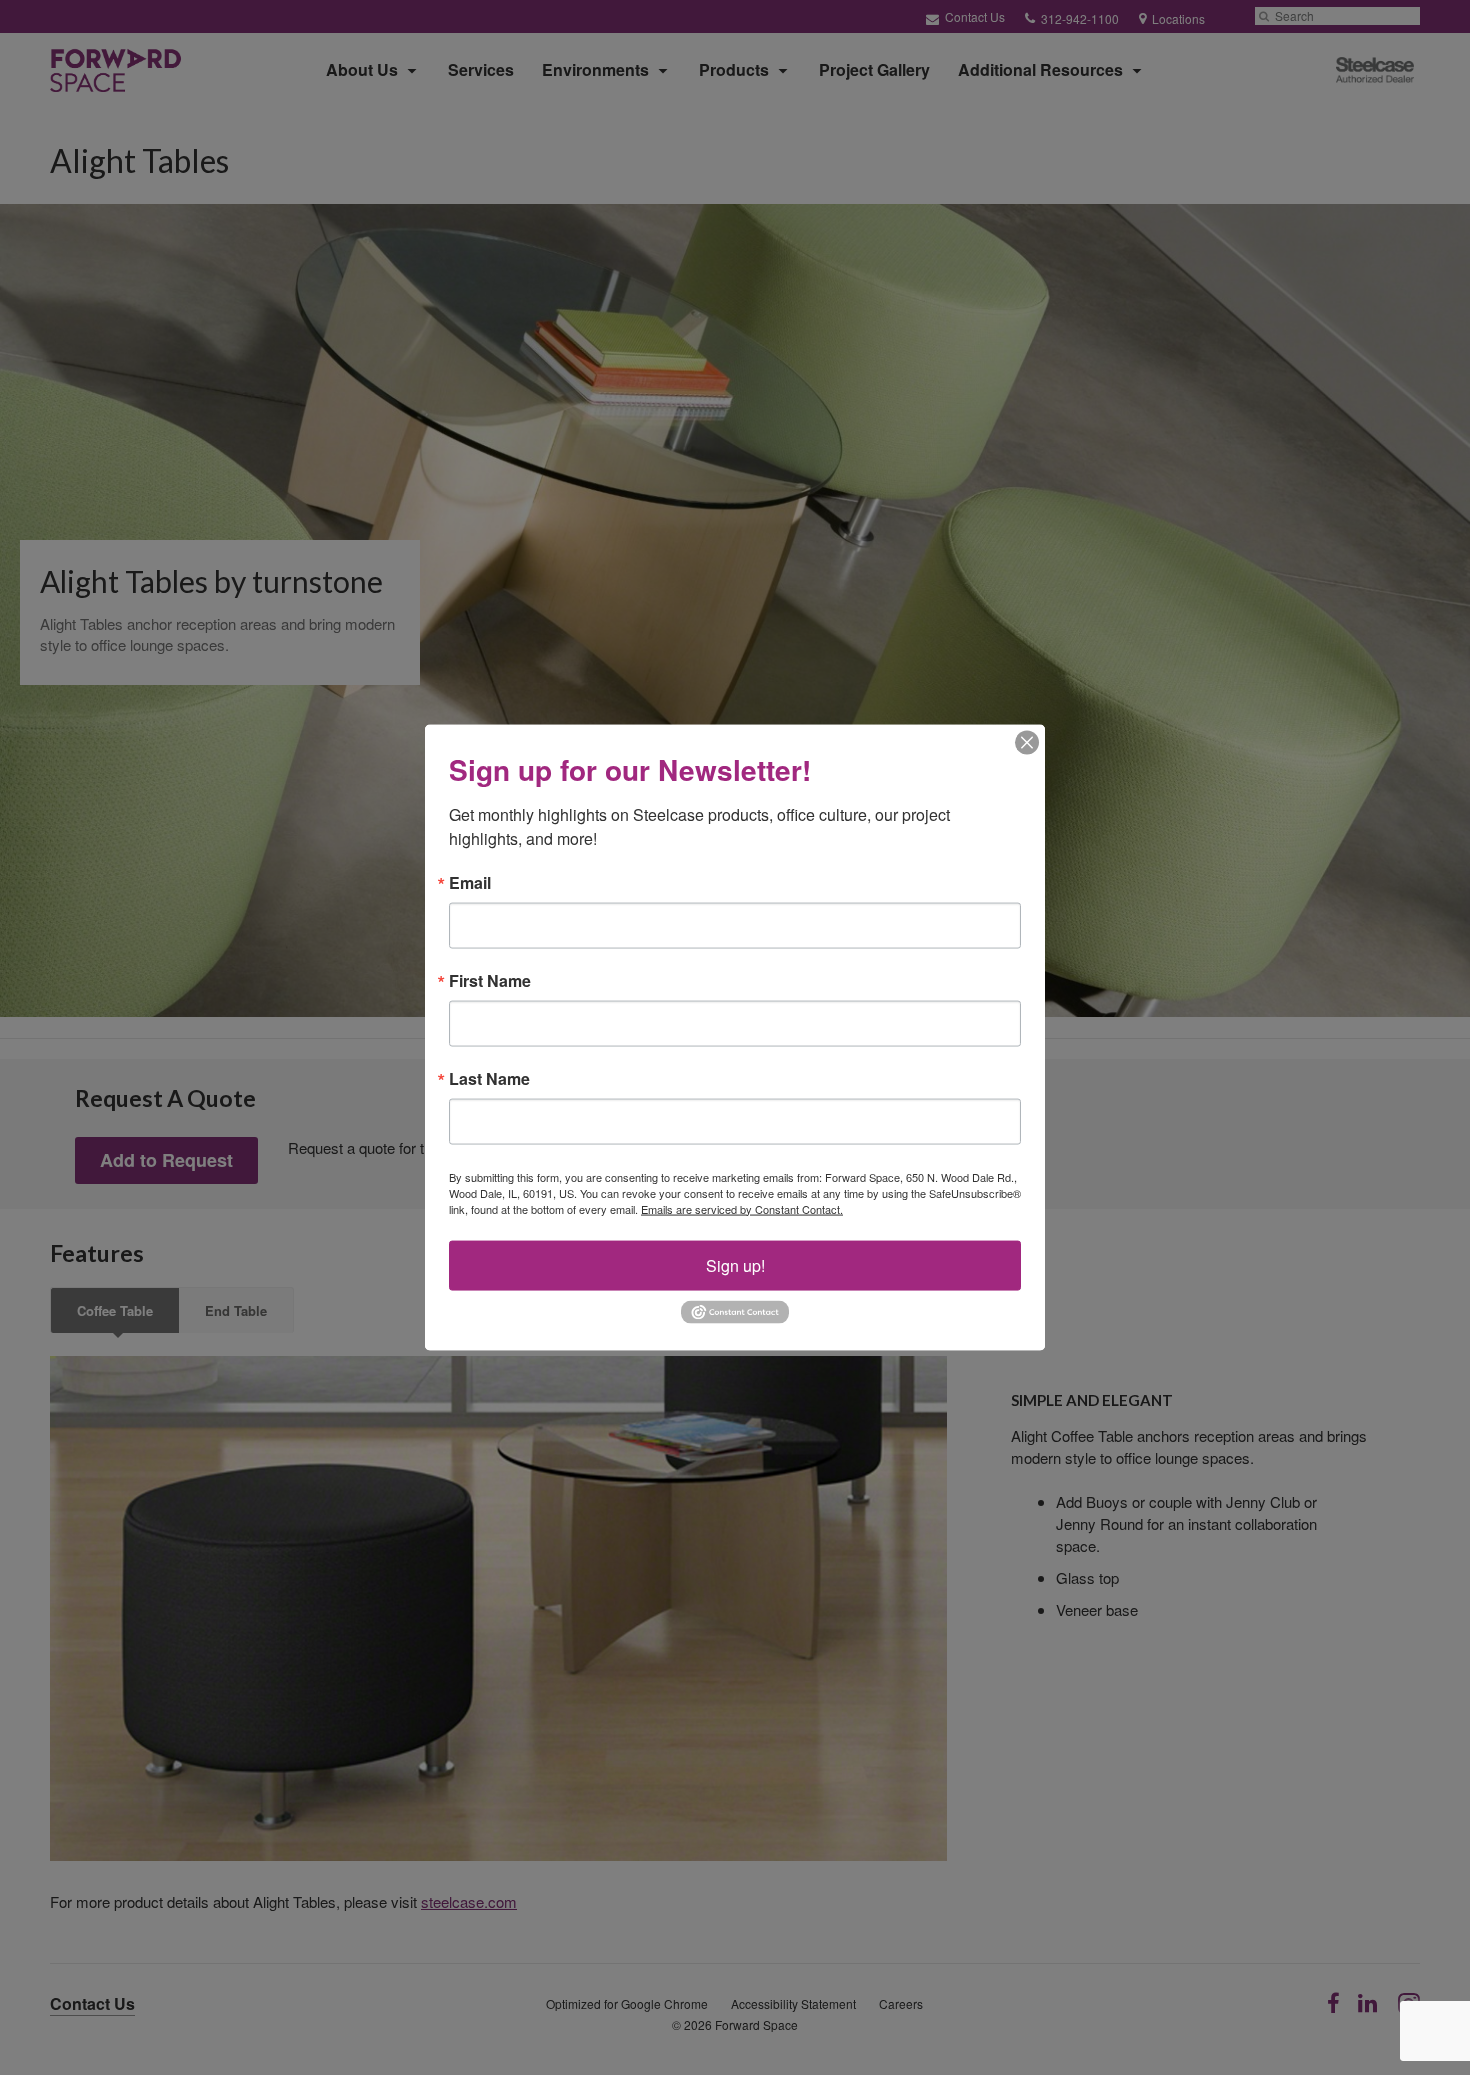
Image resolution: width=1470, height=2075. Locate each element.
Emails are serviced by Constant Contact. (742, 1208)
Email (470, 882)
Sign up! (735, 1264)
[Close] (1027, 742)
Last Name (489, 1078)
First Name (490, 980)
